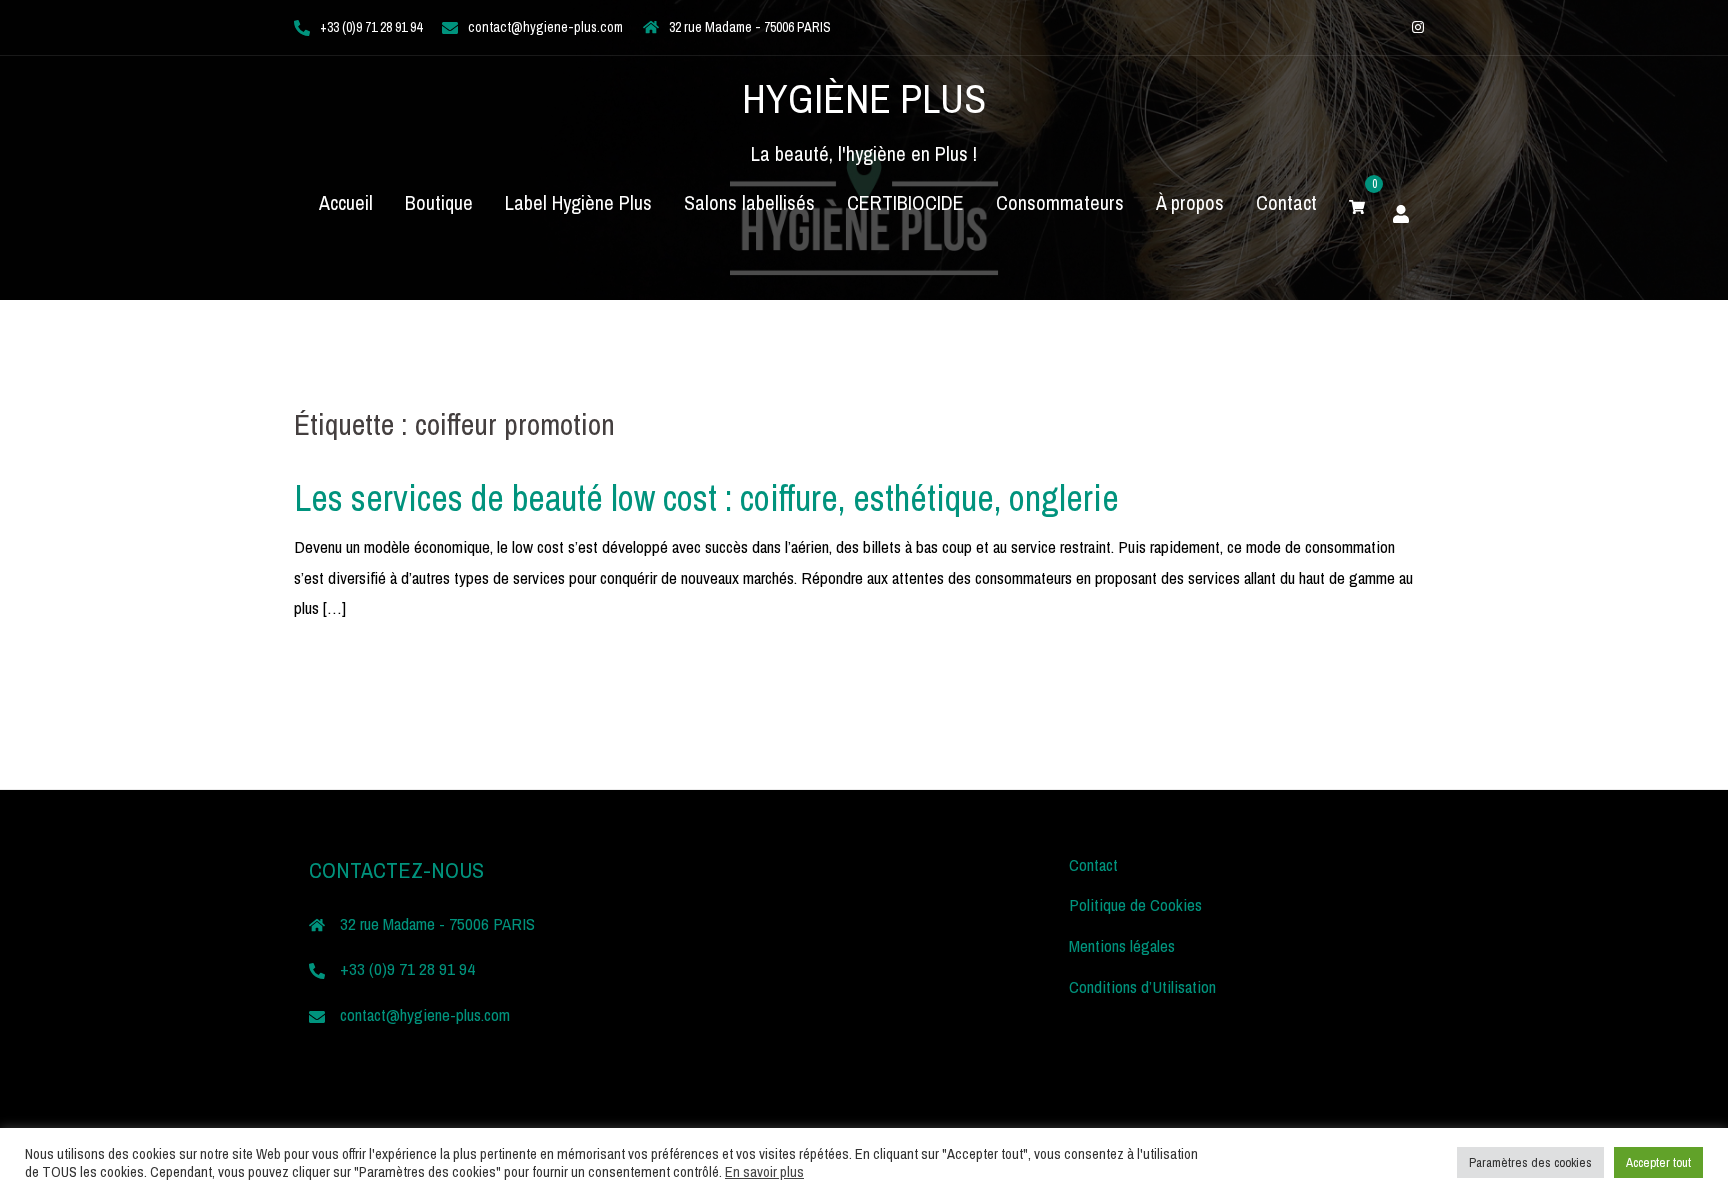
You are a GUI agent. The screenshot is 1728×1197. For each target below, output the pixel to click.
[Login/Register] (1401, 211)
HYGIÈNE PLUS (864, 98)
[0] (1357, 203)
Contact (1286, 202)
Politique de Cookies (1135, 904)
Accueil (346, 202)
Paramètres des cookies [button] (1530, 1162)
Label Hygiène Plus (578, 202)
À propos (1190, 202)
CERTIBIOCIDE (905, 202)
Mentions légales (1122, 945)
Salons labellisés (749, 202)
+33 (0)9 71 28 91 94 (371, 27)
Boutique (439, 202)
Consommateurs (1060, 202)
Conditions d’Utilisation (1142, 986)
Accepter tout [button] (1658, 1162)
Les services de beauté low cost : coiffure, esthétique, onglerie (706, 498)
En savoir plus (764, 1172)
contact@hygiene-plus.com (545, 27)
